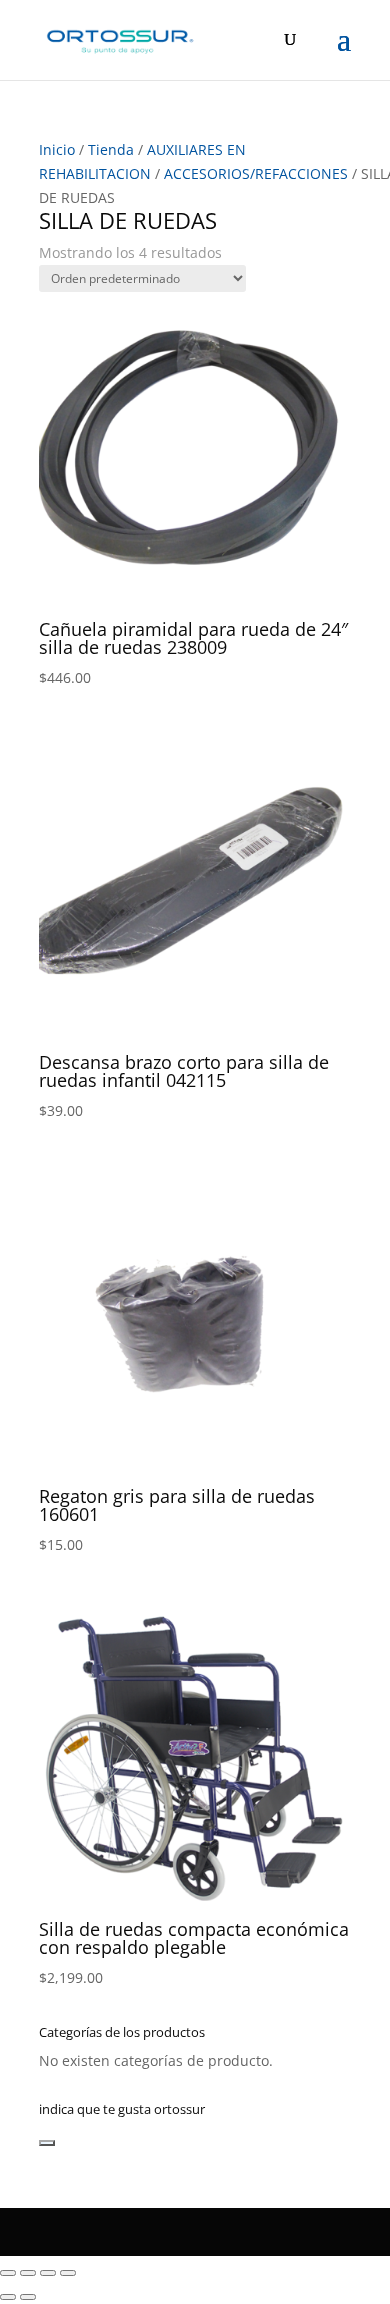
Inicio (57, 149)
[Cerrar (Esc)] (68, 2273)
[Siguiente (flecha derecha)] (28, 2297)
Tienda (111, 149)
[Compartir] (48, 2273)
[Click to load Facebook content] (47, 2143)
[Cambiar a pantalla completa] (28, 2273)
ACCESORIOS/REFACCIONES (256, 173)
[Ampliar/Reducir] (8, 2273)
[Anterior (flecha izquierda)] (8, 2297)
